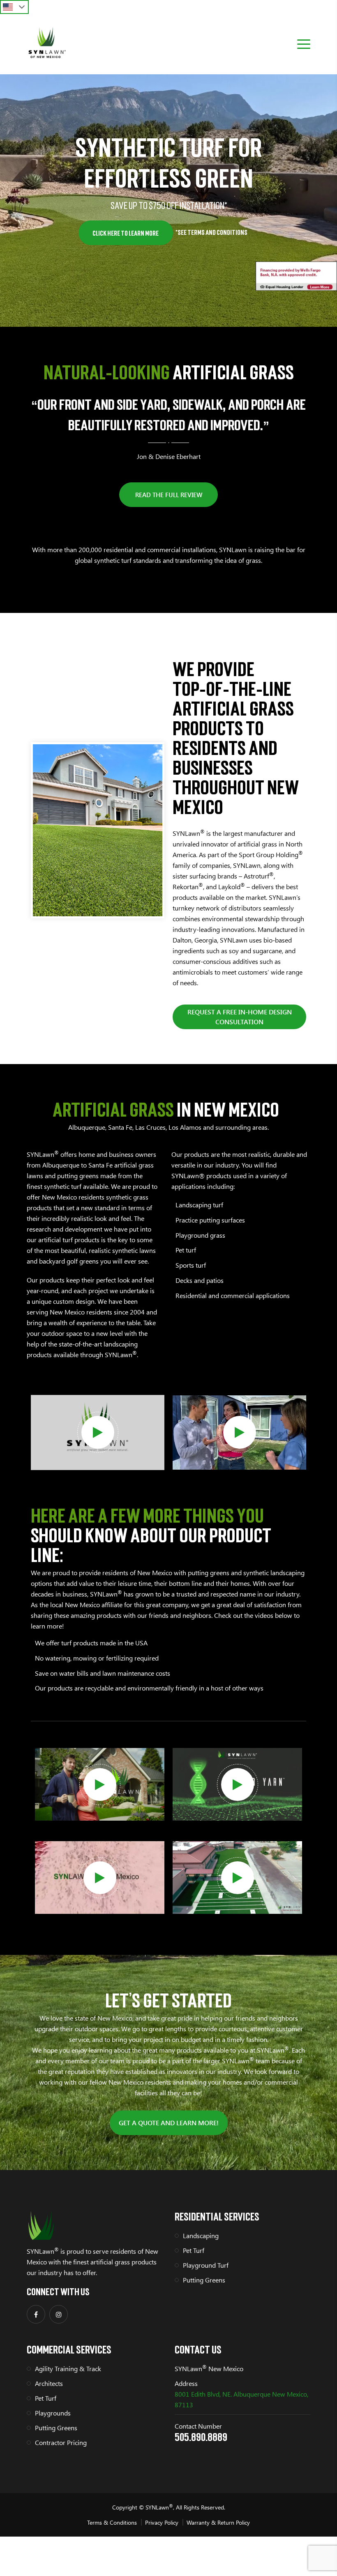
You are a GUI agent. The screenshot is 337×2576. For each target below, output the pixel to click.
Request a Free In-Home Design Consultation (240, 1017)
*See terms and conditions (211, 232)
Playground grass (200, 1235)
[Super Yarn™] (238, 1785)
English (14, 7)
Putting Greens (204, 2280)
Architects (49, 2383)
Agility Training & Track (68, 2368)
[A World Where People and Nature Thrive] (98, 1432)
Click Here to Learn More (126, 233)
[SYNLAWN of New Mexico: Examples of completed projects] (100, 1878)
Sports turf (191, 1265)
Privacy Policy (162, 2522)
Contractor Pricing (61, 2442)
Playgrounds (53, 2413)
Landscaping (201, 2235)
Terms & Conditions (112, 2522)
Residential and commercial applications (233, 1295)
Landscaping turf (199, 1205)
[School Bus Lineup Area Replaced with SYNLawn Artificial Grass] (238, 1878)
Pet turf (186, 1250)
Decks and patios (200, 1280)
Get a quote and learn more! (169, 2123)
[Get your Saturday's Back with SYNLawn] (100, 1785)
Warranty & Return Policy (218, 2522)
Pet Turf (194, 2250)
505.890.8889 (201, 2437)
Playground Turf (206, 2265)
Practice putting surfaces (210, 1220)
